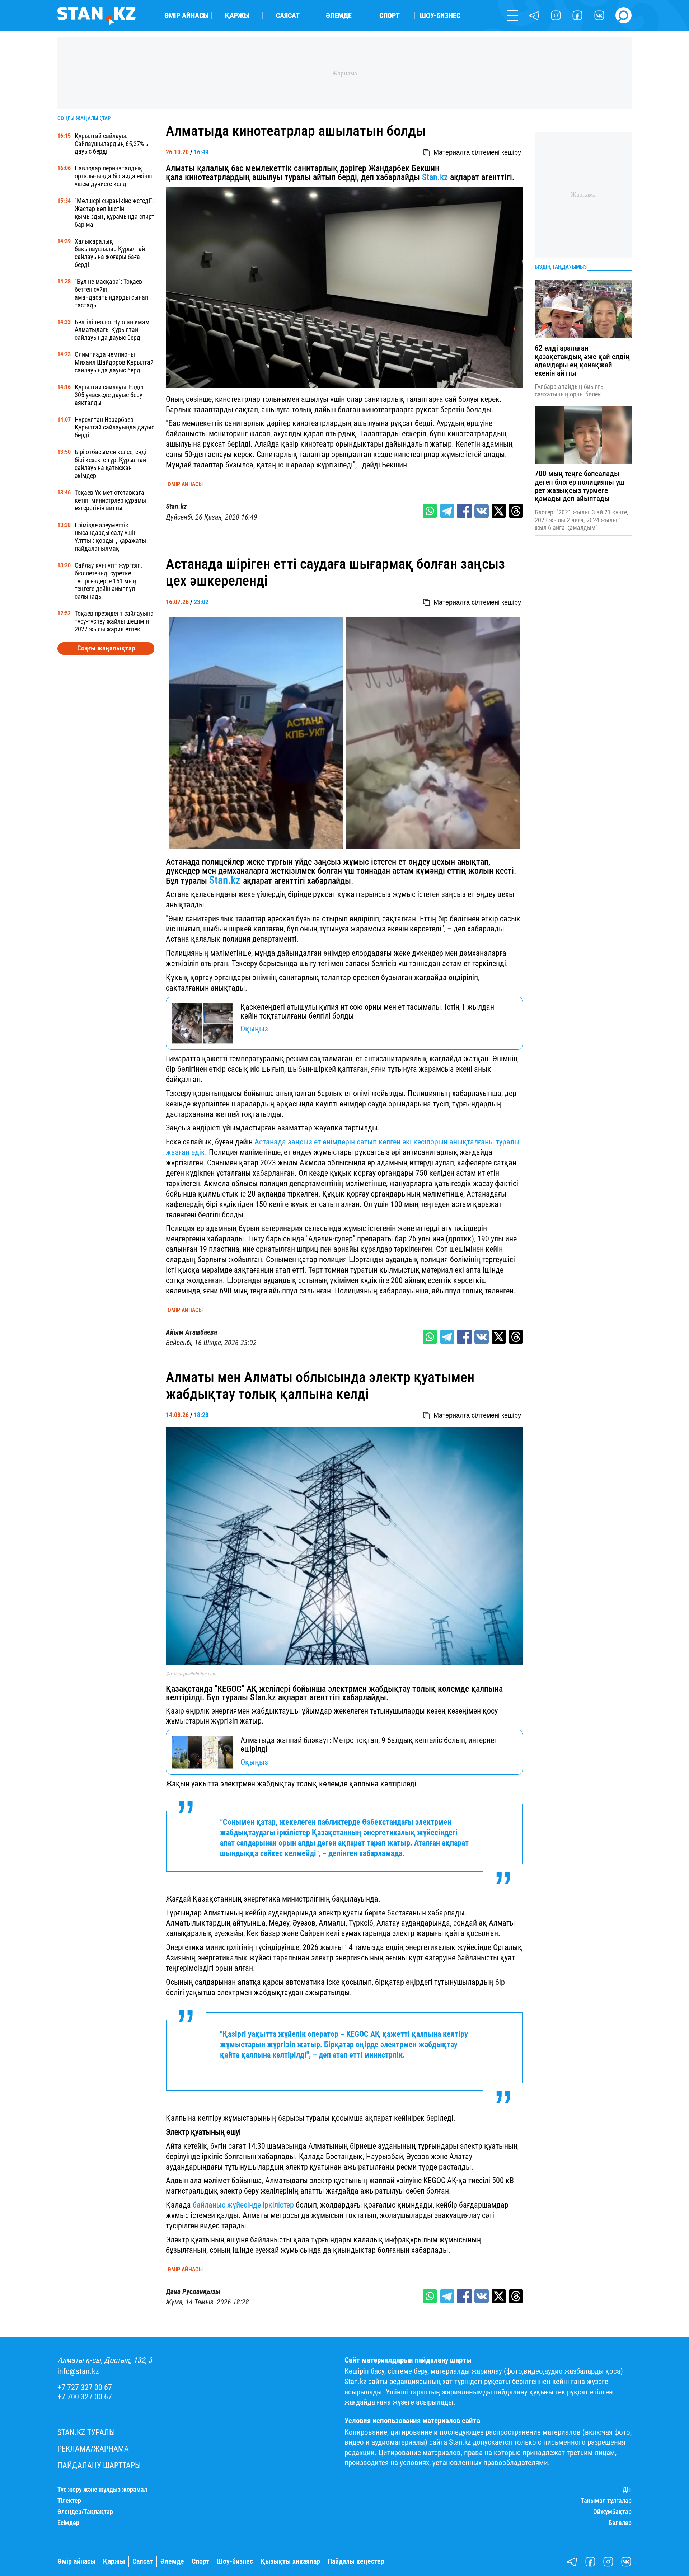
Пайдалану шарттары (99, 2465)
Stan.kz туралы (86, 2432)
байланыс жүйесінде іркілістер (242, 2205)
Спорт (390, 15)
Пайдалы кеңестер (356, 2561)
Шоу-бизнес (440, 15)
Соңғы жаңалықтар (106, 648)
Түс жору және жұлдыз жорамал (102, 2490)
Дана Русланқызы (193, 2292)
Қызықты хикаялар (290, 2561)
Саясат (288, 15)
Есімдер (68, 2523)
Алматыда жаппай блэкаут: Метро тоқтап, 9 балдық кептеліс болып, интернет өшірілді (369, 1745)
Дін (627, 2490)
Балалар (620, 2523)
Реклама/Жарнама (93, 2449)
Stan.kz (435, 177)
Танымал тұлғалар (606, 2501)
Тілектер (69, 2501)
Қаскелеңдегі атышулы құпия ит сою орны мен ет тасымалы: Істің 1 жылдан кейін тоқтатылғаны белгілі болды (367, 1011)
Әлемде (339, 15)
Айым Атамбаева (191, 1332)
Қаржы (237, 15)
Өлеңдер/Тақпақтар (85, 2512)
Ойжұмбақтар (612, 2512)
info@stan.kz (78, 2371)
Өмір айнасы (186, 15)
